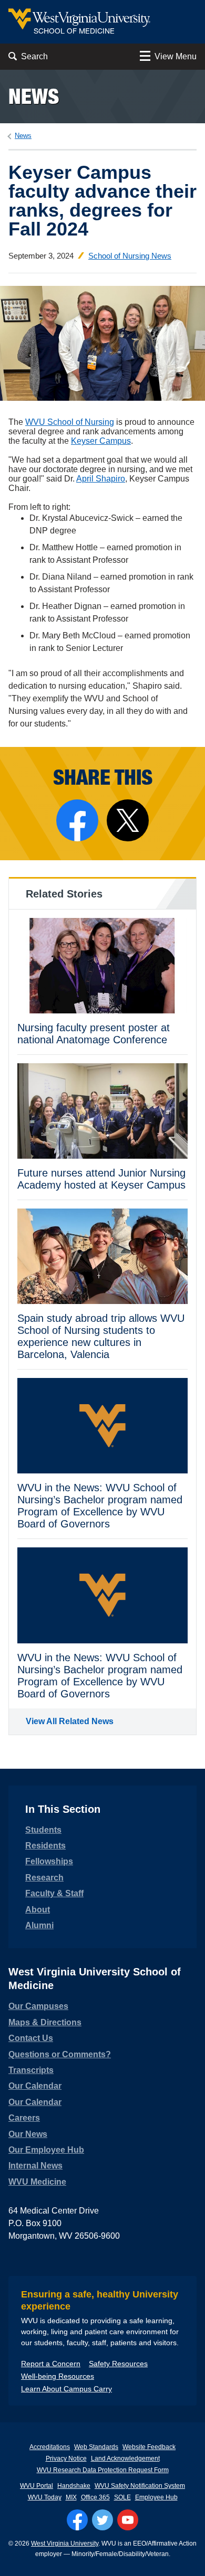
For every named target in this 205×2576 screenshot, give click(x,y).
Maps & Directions (45, 2022)
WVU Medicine (37, 2182)
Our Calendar (35, 2086)
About (38, 1910)
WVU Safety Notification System (140, 2486)
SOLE (122, 2497)
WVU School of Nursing (70, 422)
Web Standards (96, 2447)
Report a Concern (51, 2364)
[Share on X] (128, 820)
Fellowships (49, 1861)
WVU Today (45, 2497)
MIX (71, 2497)
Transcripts (31, 2070)
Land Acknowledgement (125, 2459)
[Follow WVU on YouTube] (128, 2520)
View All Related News (70, 1721)
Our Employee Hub (46, 2150)
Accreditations (50, 2447)
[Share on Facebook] (77, 820)
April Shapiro (101, 479)
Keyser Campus (101, 441)
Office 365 (95, 2497)
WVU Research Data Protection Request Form (103, 2470)
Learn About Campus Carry (66, 2389)
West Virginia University (65, 2543)
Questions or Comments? (60, 2054)
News (34, 96)
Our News (28, 2134)
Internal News (35, 2166)
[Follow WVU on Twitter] (102, 2520)
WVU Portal (37, 2486)
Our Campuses (38, 2006)
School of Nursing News (130, 256)
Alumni (39, 1925)
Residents (45, 1846)
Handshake (74, 2486)
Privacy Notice (66, 2459)
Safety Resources (118, 2364)
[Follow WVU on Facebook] (77, 2520)
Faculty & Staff (54, 1893)
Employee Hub (156, 2497)
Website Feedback (149, 2447)
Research (44, 1878)
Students (43, 1830)
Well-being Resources (58, 2376)
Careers (24, 2118)
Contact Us (31, 2038)
